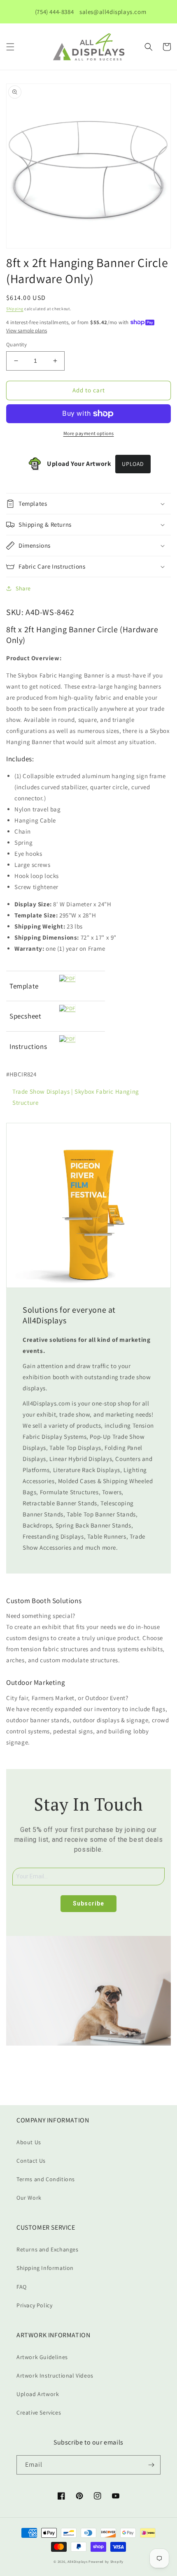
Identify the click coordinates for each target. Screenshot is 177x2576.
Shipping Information (45, 2268)
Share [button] (23, 588)
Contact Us (31, 2161)
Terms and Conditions (46, 2179)
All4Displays (77, 2561)
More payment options (89, 433)
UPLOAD (133, 464)
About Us (29, 2142)
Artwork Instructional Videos (55, 2376)
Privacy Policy (34, 2305)
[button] (10, 47)
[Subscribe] (151, 2465)
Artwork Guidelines (42, 2357)
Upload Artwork (38, 2394)
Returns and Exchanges (48, 2249)
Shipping (15, 309)
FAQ (22, 2287)
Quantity (16, 344)
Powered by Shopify (106, 2561)
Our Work (29, 2198)
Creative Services (39, 2412)
